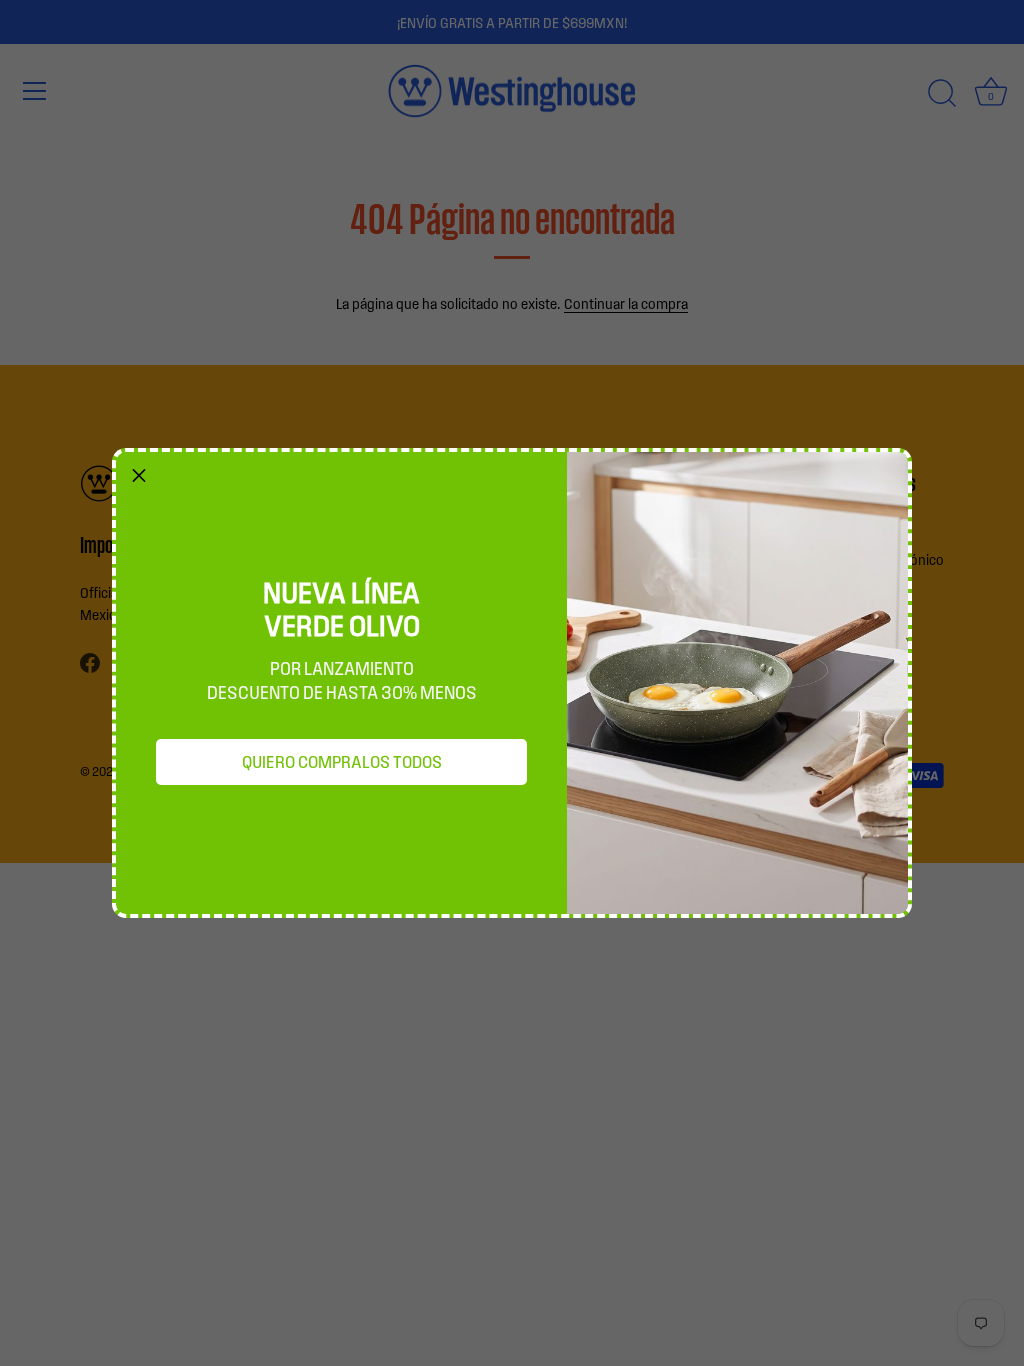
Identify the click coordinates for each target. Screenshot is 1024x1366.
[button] (139, 475)
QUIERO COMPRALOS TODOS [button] (342, 761)
